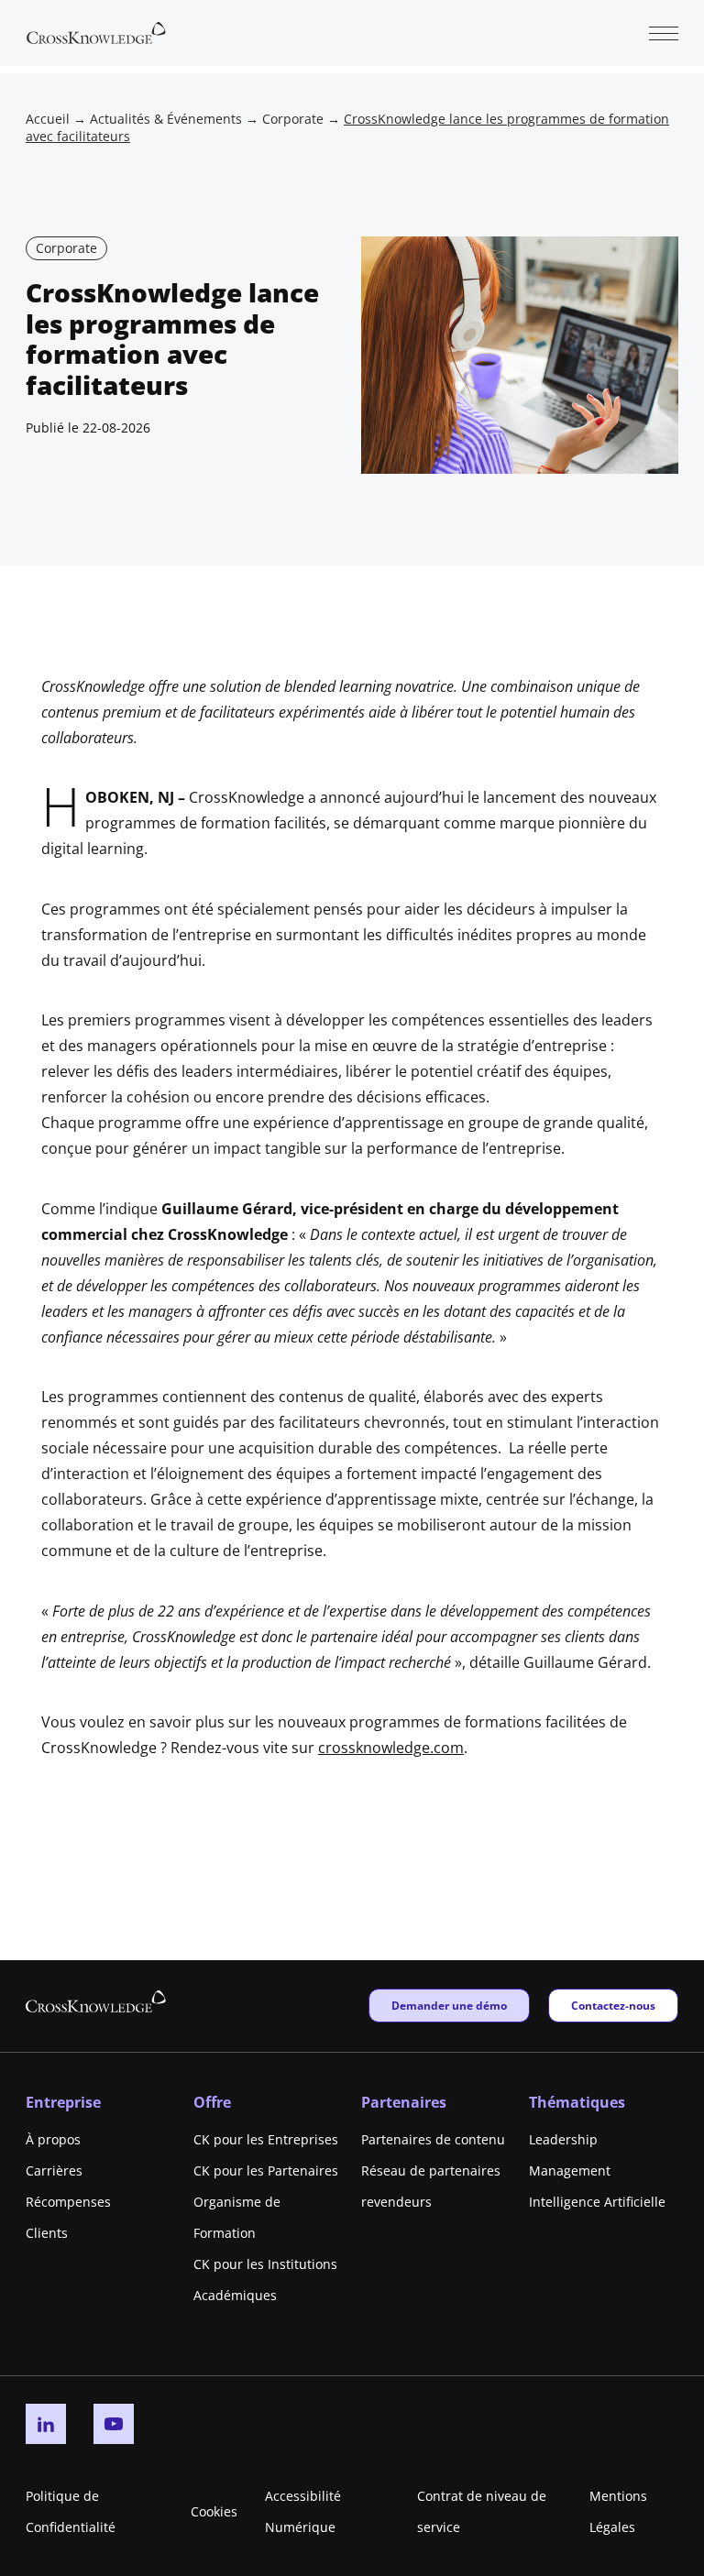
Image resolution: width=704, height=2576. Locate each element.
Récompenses (68, 2202)
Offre (212, 2102)
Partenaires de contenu (433, 2139)
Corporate (293, 119)
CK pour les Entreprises (266, 2139)
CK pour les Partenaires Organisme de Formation (266, 2202)
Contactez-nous (613, 2005)
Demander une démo (449, 2005)
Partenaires (404, 2102)
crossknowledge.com (391, 1748)
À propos (53, 2139)
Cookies (214, 2511)
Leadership (563, 2139)
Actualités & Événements (166, 119)
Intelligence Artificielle (597, 2202)
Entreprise (63, 2102)
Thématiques (577, 2102)
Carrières (54, 2170)
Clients (47, 2233)
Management (570, 2170)
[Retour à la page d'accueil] (96, 31)
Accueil (48, 119)
